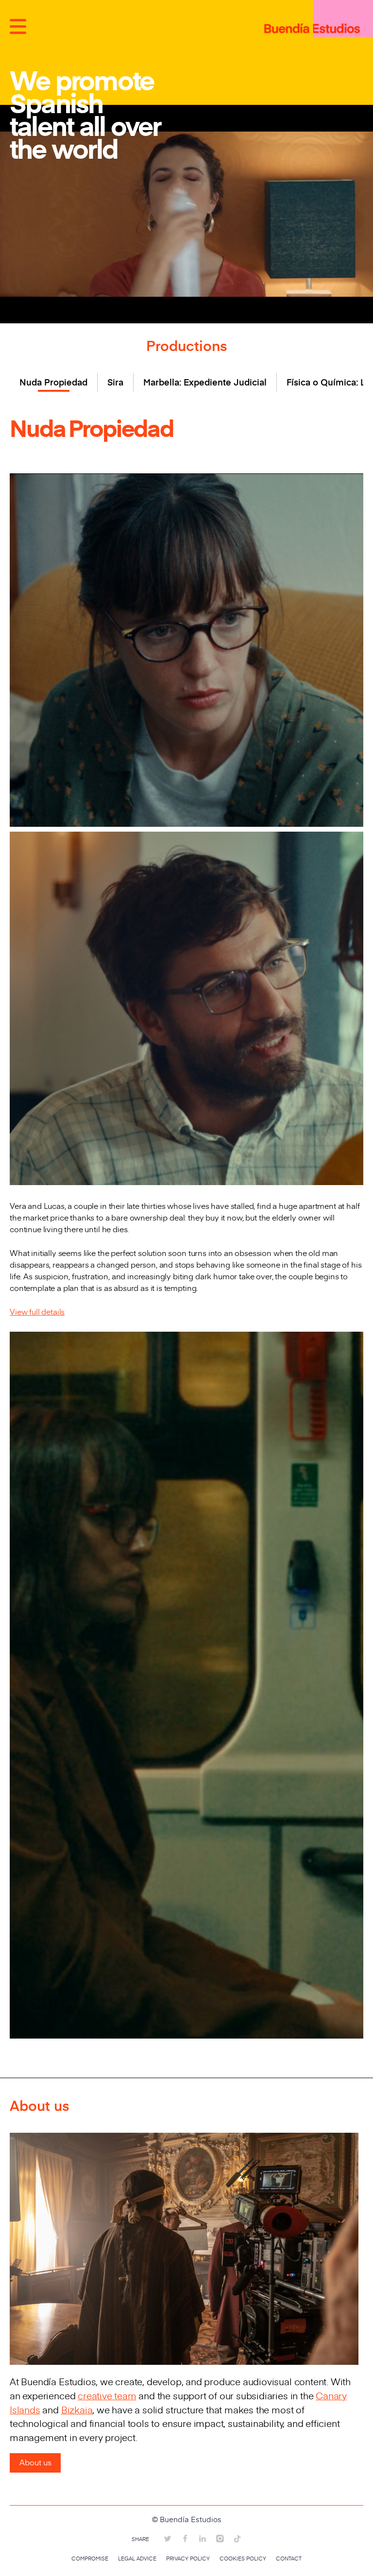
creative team (107, 2395)
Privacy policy (188, 2559)
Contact (289, 2559)
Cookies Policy (243, 2559)
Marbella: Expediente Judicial (205, 382)
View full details (37, 1311)
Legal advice (137, 2559)
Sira (115, 382)
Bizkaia (77, 2409)
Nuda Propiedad (53, 382)
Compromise (90, 2559)
